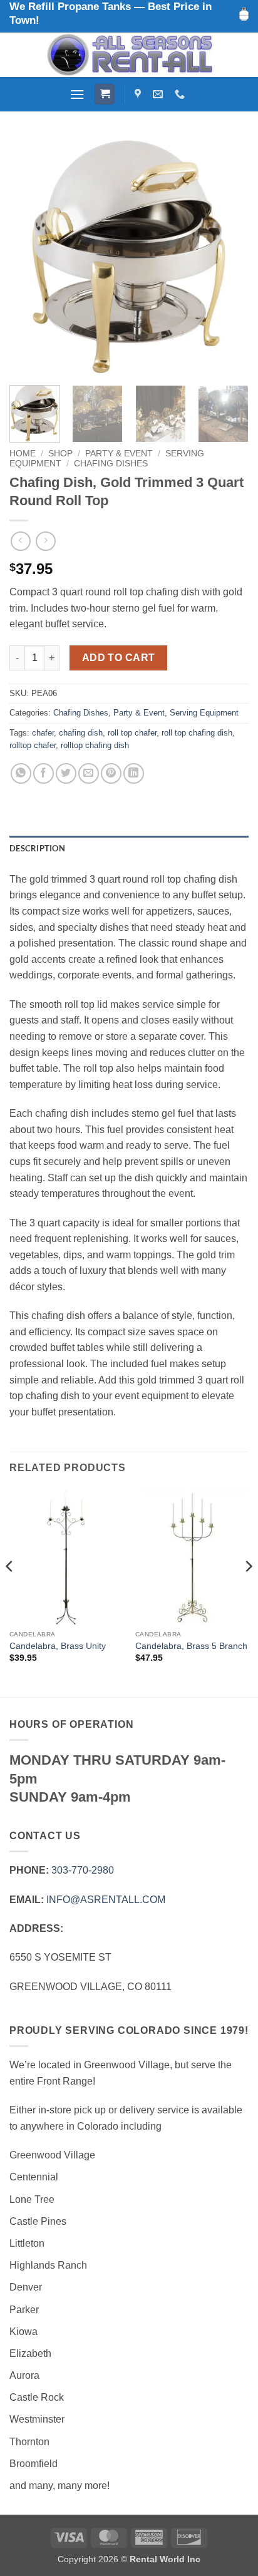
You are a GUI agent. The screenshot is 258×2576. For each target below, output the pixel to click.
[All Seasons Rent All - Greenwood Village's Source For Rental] (129, 55)
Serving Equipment (204, 713)
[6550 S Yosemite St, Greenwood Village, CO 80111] (139, 94)
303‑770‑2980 (83, 1870)
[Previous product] (45, 541)
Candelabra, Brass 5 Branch (191, 1646)
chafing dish (81, 733)
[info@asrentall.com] (159, 94)
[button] (77, 94)
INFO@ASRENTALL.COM (106, 1900)
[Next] (228, 256)
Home (23, 454)
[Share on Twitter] (66, 773)
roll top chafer (132, 733)
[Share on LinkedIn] (134, 773)
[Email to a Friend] (89, 773)
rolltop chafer (33, 745)
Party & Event (119, 454)
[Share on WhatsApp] (21, 773)
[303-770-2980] (181, 94)
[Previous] (30, 256)
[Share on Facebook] (44, 773)
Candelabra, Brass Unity (58, 1646)
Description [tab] (37, 848)
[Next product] (20, 541)
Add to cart (119, 658)
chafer (43, 733)
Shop (60, 454)
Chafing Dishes (111, 464)
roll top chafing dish (197, 733)
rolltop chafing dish (95, 745)
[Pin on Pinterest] (111, 773)
